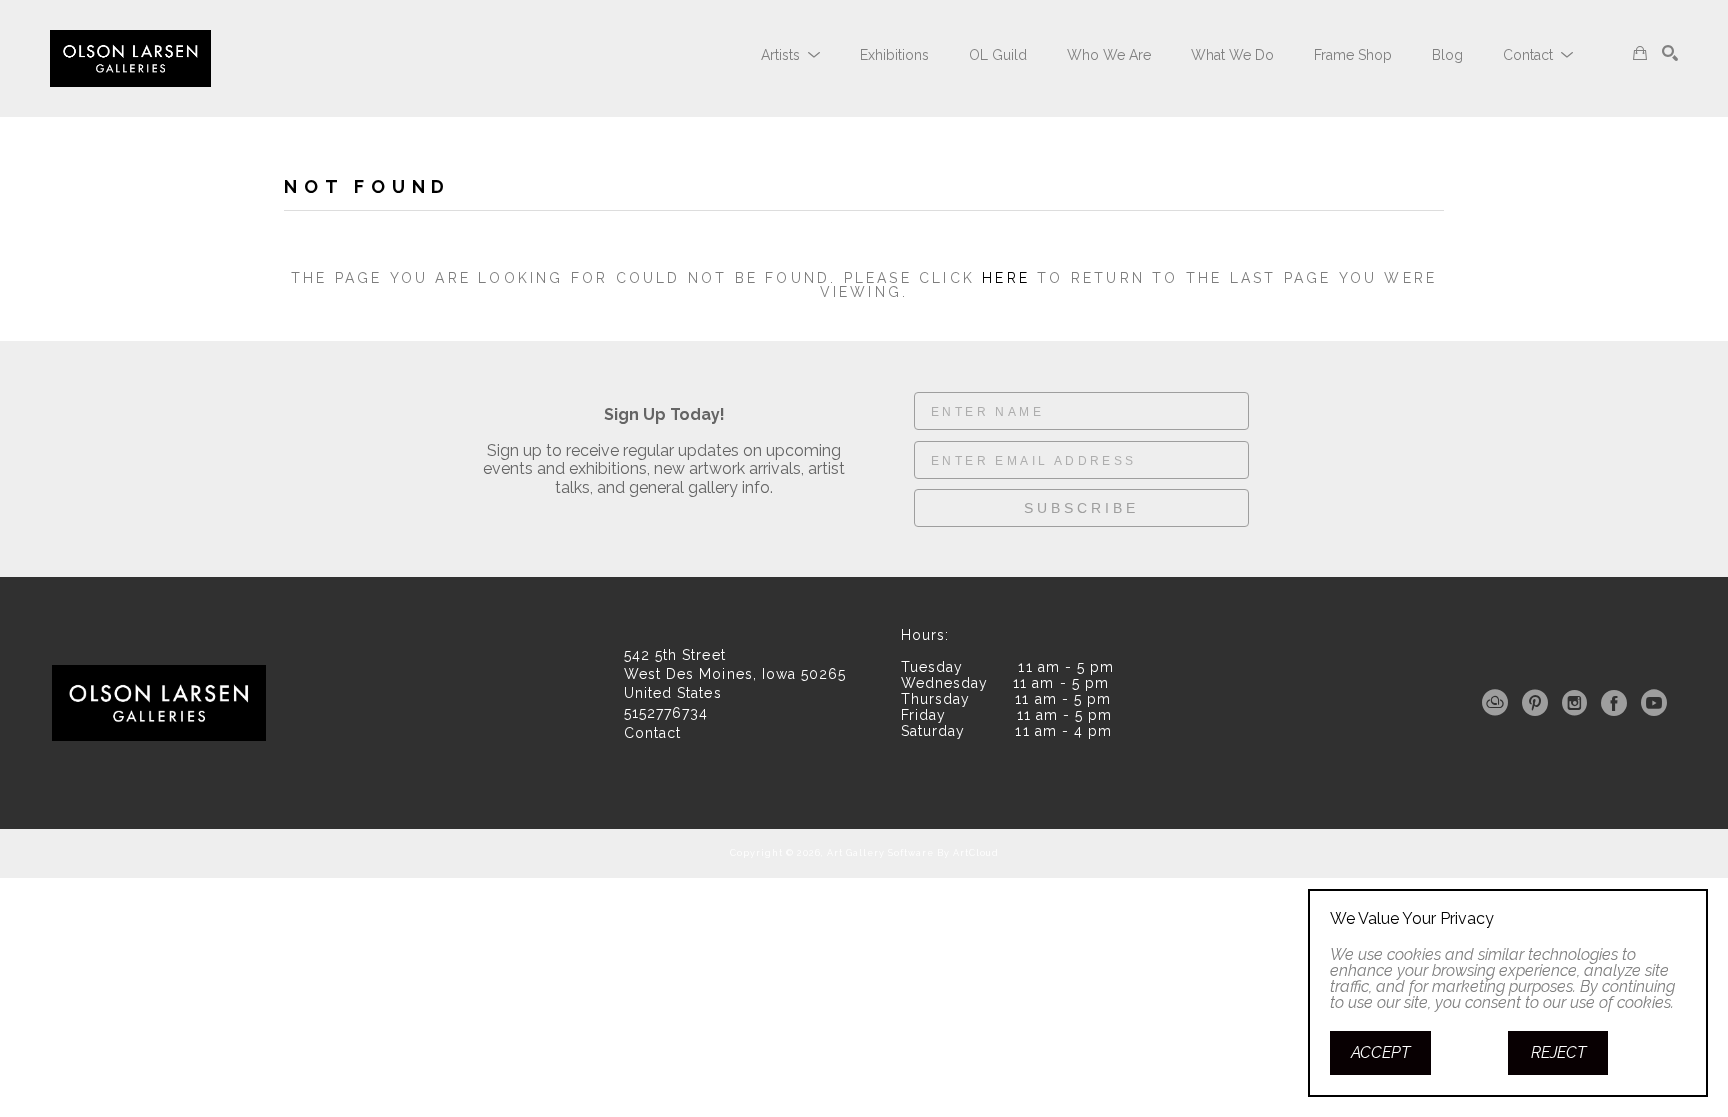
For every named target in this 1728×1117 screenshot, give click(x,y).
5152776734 (666, 713)
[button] (790, 55)
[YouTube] (1654, 703)
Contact (652, 733)
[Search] (1670, 53)
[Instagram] (1578, 703)
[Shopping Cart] (1640, 53)
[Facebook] (1617, 703)
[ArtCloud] (1498, 703)
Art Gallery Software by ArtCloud (913, 853)
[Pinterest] (1538, 703)
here (1006, 278)
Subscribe (1081, 508)
